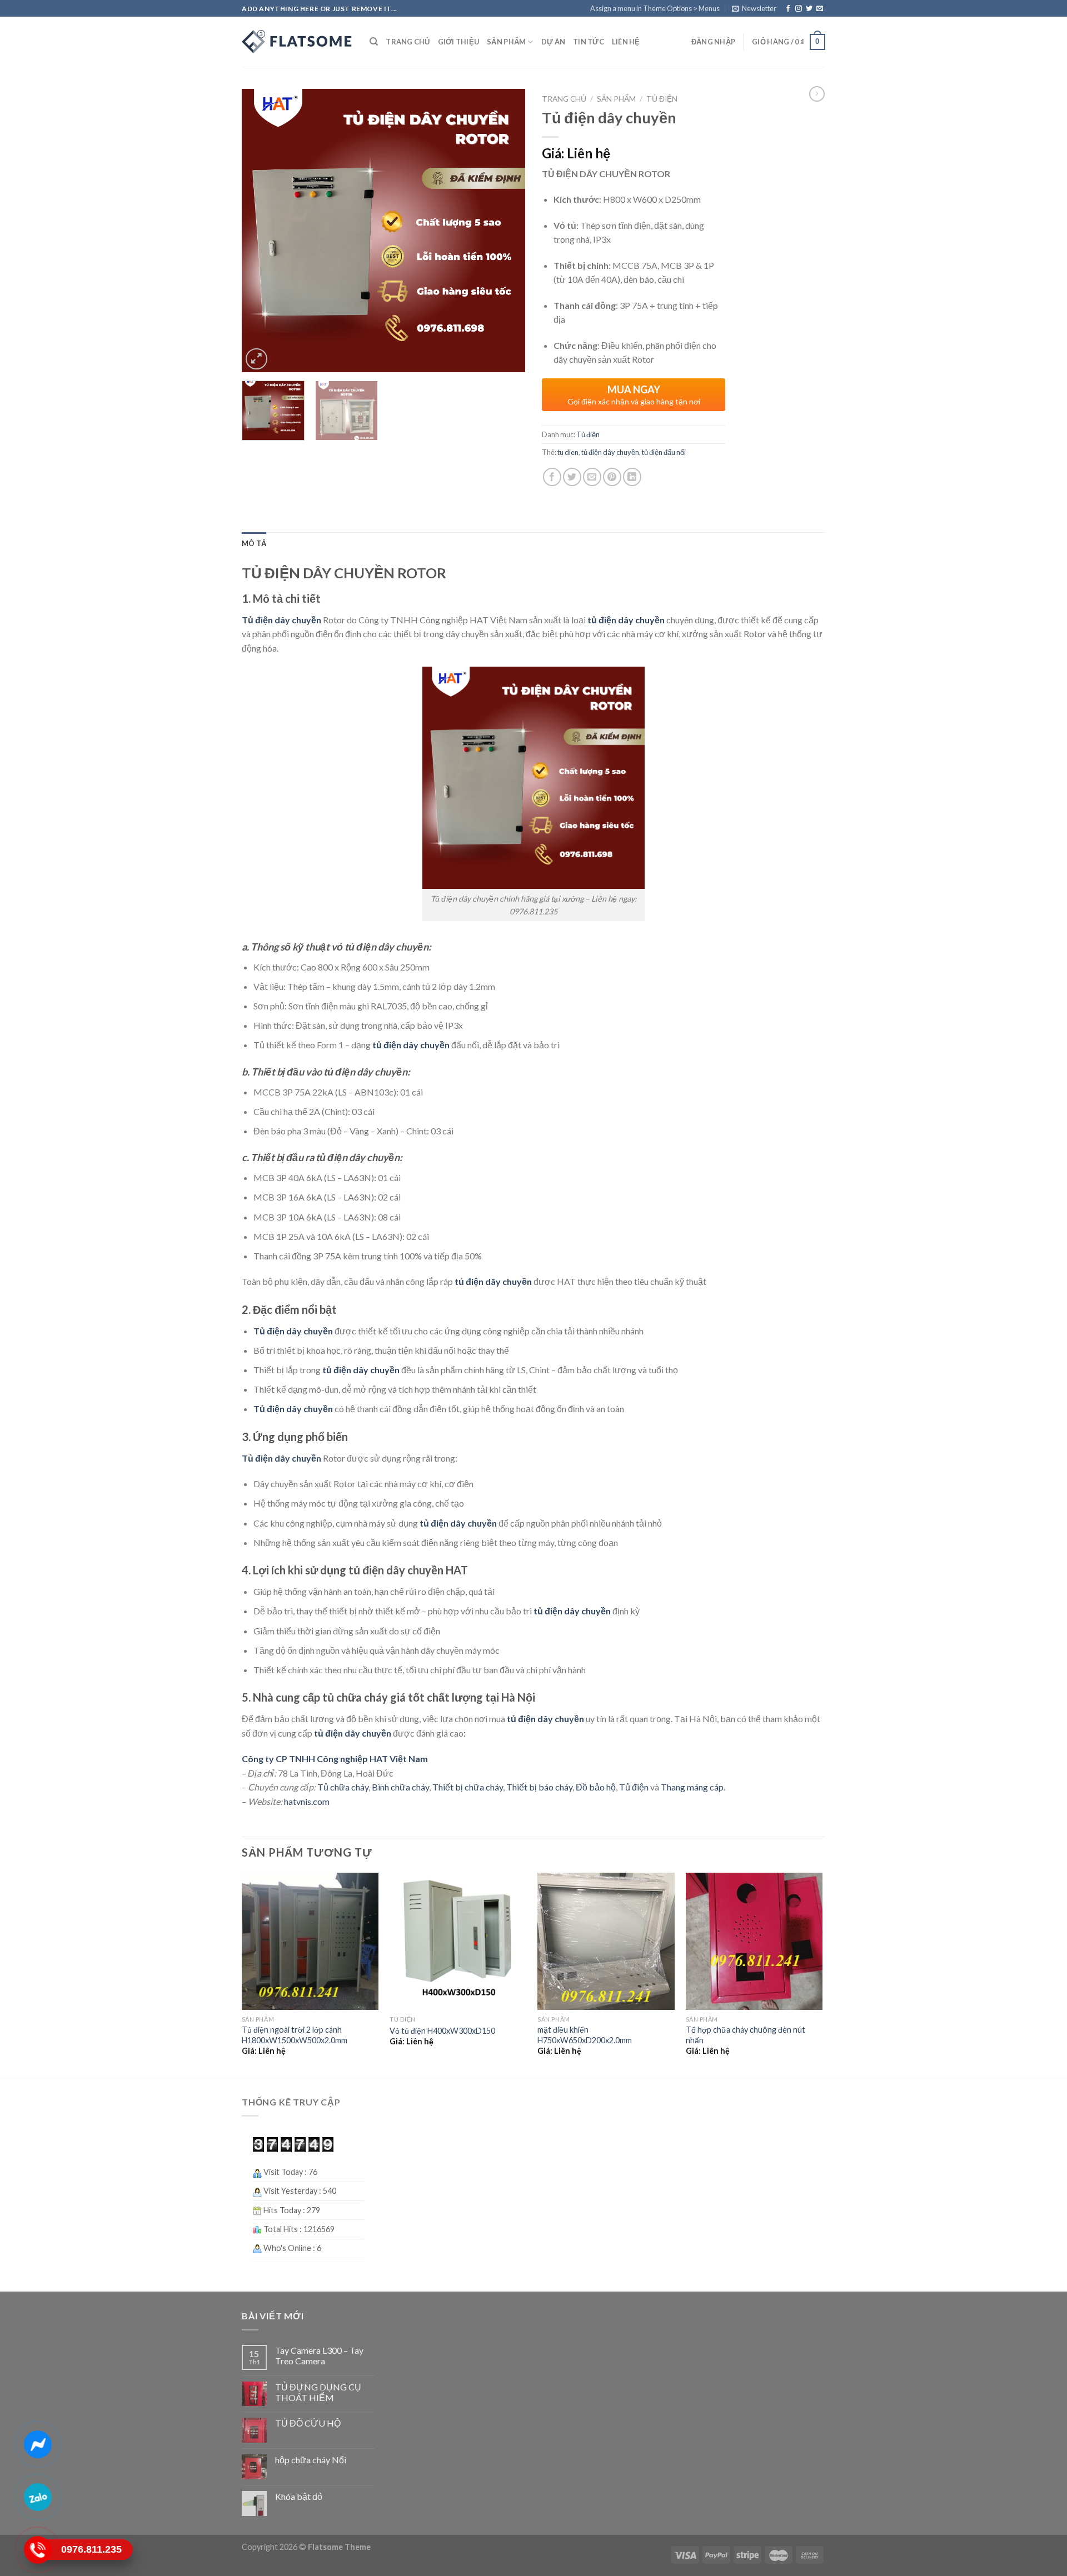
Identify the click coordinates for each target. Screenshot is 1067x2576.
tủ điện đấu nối (664, 452)
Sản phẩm (506, 42)
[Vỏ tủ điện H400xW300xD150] (458, 1941)
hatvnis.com (306, 1801)
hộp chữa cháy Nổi (311, 2460)
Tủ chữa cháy (342, 1787)
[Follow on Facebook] (788, 9)
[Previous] (261, 231)
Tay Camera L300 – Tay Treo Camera (319, 2355)
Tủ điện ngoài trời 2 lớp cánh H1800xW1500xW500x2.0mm (295, 2035)
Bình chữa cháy (400, 1787)
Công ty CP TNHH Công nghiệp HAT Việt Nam (335, 1759)
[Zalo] (38, 2497)
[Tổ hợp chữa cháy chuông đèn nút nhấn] (754, 1941)
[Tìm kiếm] (374, 42)
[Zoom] (256, 359)
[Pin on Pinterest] (612, 477)
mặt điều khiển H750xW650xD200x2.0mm (585, 2035)
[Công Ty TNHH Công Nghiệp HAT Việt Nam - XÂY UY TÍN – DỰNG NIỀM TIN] (297, 42)
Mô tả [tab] (254, 543)
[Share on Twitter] (572, 477)
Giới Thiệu (459, 42)
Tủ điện (662, 99)
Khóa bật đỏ (299, 2496)
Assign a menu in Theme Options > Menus (655, 8)
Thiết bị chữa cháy (468, 1787)
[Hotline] (38, 2550)
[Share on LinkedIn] (632, 477)
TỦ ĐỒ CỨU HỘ (308, 2423)
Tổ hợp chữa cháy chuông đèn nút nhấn (746, 2035)
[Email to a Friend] (592, 477)
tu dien (568, 452)
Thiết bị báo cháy (539, 1787)
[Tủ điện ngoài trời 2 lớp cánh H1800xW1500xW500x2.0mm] (310, 1941)
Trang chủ (408, 42)
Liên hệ (626, 42)
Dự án (553, 42)
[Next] (506, 231)
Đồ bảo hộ (596, 1787)
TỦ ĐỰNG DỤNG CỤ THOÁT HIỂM (318, 2392)
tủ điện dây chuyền (610, 452)
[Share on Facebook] (552, 477)
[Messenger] (38, 2444)
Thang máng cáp (692, 1787)
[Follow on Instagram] (799, 9)
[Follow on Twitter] (809, 9)
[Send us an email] (820, 9)
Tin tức (589, 42)
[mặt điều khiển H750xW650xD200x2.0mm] (606, 1941)
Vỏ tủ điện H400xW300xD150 (442, 2031)
